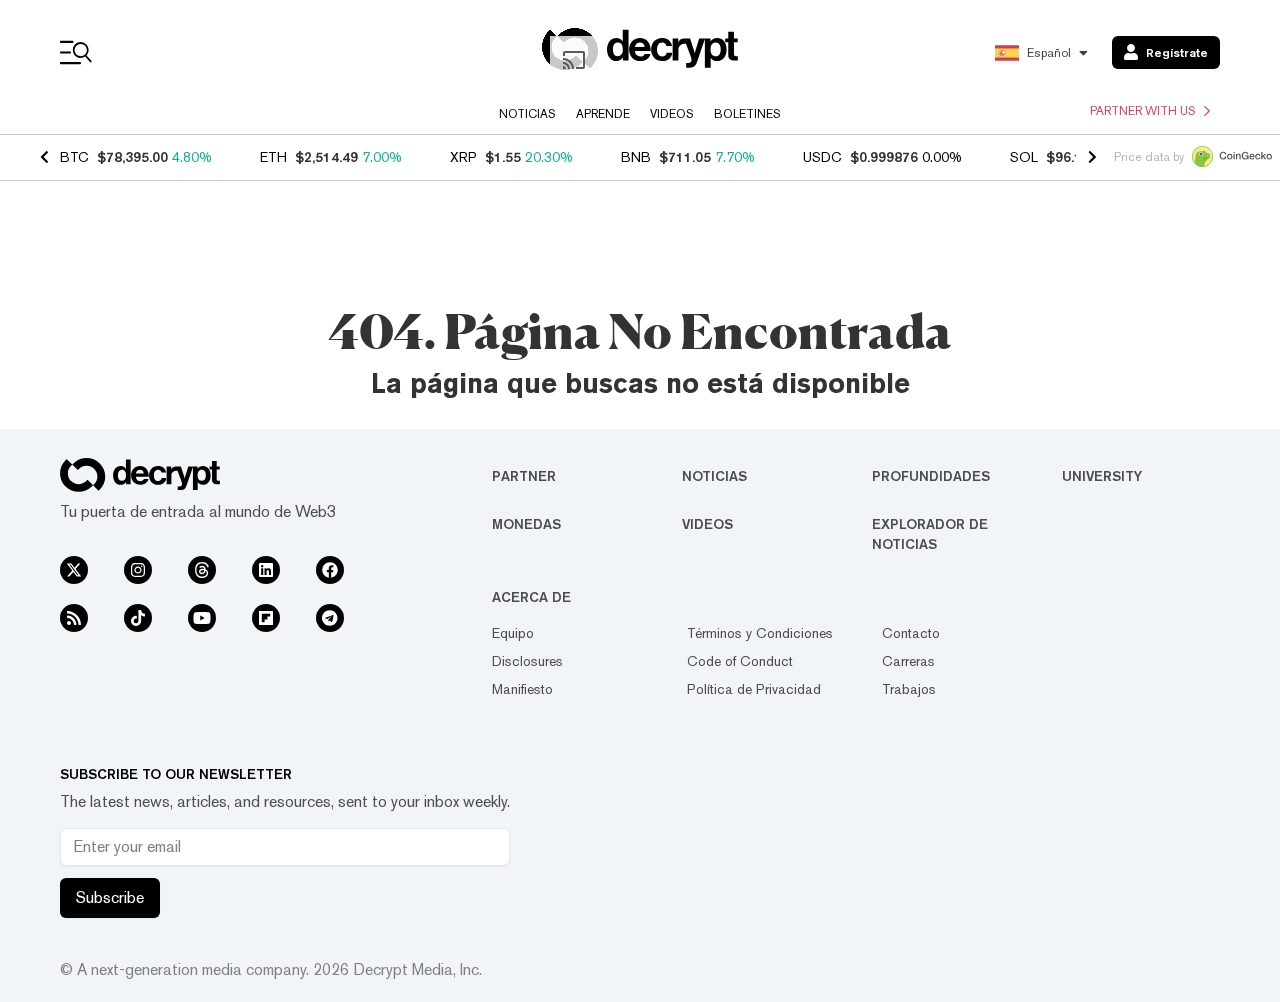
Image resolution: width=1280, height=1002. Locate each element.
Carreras (908, 661)
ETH (273, 157)
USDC (822, 157)
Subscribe (110, 897)
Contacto (911, 633)
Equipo (513, 633)
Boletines (747, 114)
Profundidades (931, 476)
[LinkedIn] (266, 570)
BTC (74, 157)
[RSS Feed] (74, 618)
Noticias (527, 114)
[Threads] (202, 570)
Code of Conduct (740, 661)
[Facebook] (330, 570)
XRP (463, 157)
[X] (74, 570)
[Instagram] (138, 570)
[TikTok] (138, 618)
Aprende (603, 114)
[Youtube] (202, 618)
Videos (672, 114)
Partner (524, 476)
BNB (636, 157)
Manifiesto (522, 689)
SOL (1024, 157)
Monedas (526, 524)
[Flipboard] (266, 618)
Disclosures (527, 661)
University (1102, 476)
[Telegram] (330, 618)
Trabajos (909, 689)
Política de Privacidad (754, 689)
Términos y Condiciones (760, 633)
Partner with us (1143, 111)
